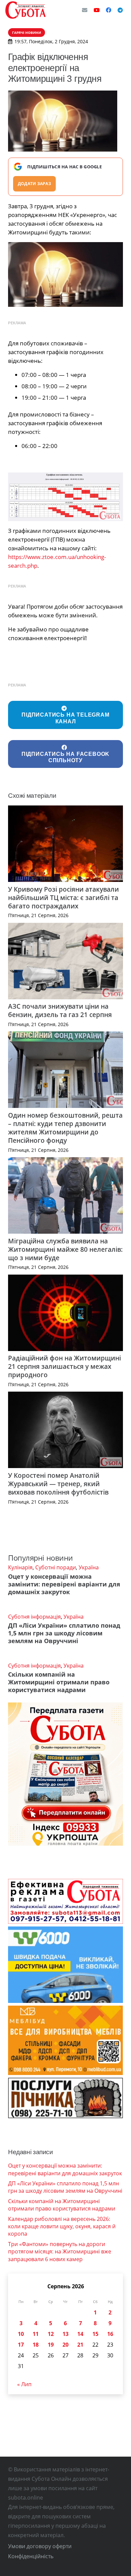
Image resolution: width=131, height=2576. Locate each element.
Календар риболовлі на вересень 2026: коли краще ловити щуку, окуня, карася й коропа (62, 2226)
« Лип (24, 2384)
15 (95, 2334)
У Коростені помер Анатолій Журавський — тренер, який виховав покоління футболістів (58, 1484)
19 (51, 2345)
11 (36, 2334)
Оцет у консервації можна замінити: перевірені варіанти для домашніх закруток (64, 1584)
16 (110, 2334)
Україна (89, 1567)
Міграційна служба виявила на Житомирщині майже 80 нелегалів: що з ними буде (65, 1249)
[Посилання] (26, 10)
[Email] (85, 10)
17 (21, 2345)
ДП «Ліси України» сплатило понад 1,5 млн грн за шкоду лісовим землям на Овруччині (64, 1633)
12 (51, 2334)
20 (65, 2345)
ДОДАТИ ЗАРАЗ (34, 184)
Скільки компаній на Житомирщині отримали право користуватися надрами (59, 1682)
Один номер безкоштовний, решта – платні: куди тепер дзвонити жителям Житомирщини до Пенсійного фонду (65, 1128)
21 (80, 2345)
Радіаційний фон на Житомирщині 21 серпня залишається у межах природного (64, 1366)
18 (36, 2345)
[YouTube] (97, 10)
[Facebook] (108, 10)
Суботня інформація (34, 1617)
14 (80, 2334)
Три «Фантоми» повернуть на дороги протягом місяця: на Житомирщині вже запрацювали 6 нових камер (60, 2252)
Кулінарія (20, 1567)
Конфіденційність (31, 2556)
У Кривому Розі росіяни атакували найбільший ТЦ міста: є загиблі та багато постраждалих (63, 898)
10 (21, 2334)
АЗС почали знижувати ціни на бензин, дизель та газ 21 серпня (60, 1010)
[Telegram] (120, 10)
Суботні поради (56, 1567)
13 (65, 2334)
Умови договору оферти (40, 2546)
